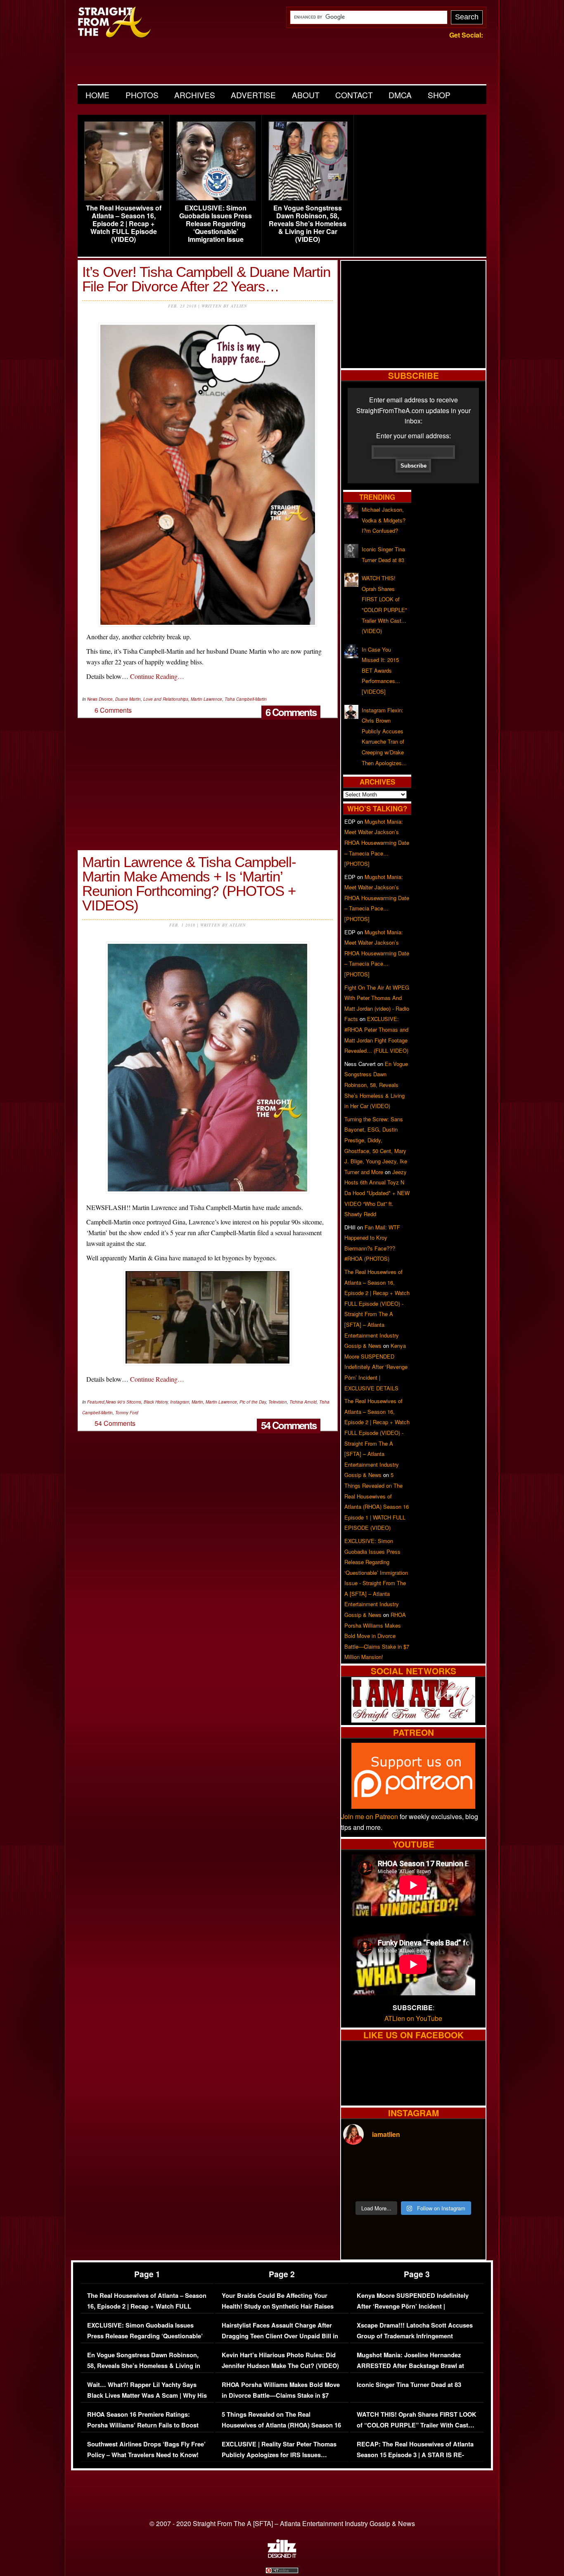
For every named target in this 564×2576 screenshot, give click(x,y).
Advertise (253, 95)
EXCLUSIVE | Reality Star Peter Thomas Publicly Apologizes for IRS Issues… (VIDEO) (279, 2455)
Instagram (180, 1402)
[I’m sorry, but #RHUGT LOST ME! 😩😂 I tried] (396, 2164)
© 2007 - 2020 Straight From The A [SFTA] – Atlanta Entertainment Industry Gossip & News (282, 2523)
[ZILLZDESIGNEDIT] (282, 2556)
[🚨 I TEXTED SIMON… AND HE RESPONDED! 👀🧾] (431, 2185)
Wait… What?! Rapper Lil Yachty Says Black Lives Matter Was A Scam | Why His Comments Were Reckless (147, 2395)
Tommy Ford (127, 1413)
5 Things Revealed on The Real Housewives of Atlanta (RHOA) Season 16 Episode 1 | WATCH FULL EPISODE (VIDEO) (281, 2430)
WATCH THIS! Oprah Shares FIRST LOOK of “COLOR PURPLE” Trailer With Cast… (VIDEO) (417, 2425)
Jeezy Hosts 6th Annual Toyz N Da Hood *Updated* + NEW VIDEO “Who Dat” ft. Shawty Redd (377, 1193)
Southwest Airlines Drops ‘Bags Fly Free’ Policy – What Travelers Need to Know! (146, 2450)
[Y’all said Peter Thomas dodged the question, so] (431, 2164)
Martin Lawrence (206, 699)
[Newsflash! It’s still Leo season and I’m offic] (360, 2164)
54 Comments (289, 1425)
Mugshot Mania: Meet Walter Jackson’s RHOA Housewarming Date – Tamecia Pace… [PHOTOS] (377, 843)
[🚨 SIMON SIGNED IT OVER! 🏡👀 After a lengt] (467, 2185)
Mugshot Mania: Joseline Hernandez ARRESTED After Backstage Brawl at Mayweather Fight (410, 2366)
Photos (142, 95)
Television (278, 1402)
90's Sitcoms (129, 1402)
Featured (96, 1402)
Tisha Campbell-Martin (246, 699)
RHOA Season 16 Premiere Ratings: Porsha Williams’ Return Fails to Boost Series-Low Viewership (143, 2425)
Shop (439, 95)
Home (97, 95)
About (306, 95)
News (92, 699)
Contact (354, 95)
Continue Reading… (157, 676)
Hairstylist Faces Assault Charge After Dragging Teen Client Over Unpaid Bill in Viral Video (280, 2336)
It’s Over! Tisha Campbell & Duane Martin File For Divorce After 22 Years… (206, 279)
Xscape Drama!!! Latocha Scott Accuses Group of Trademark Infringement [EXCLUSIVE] (415, 2336)
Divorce (106, 699)
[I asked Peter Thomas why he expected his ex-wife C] (467, 2164)
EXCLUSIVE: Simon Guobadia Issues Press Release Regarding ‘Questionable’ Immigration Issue (216, 224)
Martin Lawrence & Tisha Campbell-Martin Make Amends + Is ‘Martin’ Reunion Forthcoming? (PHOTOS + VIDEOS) (189, 884)
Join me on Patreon (370, 1816)
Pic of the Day (253, 1402)
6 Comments (291, 712)
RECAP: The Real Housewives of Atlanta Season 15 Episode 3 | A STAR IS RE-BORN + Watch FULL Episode (415, 2455)
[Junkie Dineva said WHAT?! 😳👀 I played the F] (396, 2185)
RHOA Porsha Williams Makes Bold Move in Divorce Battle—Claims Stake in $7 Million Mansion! (377, 1636)
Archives (195, 95)
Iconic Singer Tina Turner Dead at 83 (409, 2385)
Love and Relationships (166, 699)
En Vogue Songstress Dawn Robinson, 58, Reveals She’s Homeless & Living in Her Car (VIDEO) (308, 224)
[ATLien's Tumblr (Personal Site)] (413, 1720)
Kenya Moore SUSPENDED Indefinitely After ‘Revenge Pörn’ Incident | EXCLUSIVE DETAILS (376, 1367)
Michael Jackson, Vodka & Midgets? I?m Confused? (384, 520)
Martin (197, 1402)
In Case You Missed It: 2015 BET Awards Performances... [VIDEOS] (381, 670)
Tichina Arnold (303, 1402)
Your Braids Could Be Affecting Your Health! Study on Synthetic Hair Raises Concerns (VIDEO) (278, 2306)
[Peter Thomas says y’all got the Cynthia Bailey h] (360, 2185)
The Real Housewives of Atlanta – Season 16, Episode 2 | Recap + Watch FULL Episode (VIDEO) (124, 224)
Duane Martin (128, 699)
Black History (156, 1402)
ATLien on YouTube (413, 2018)
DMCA (400, 95)
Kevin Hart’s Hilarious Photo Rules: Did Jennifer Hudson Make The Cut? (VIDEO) (280, 2360)
